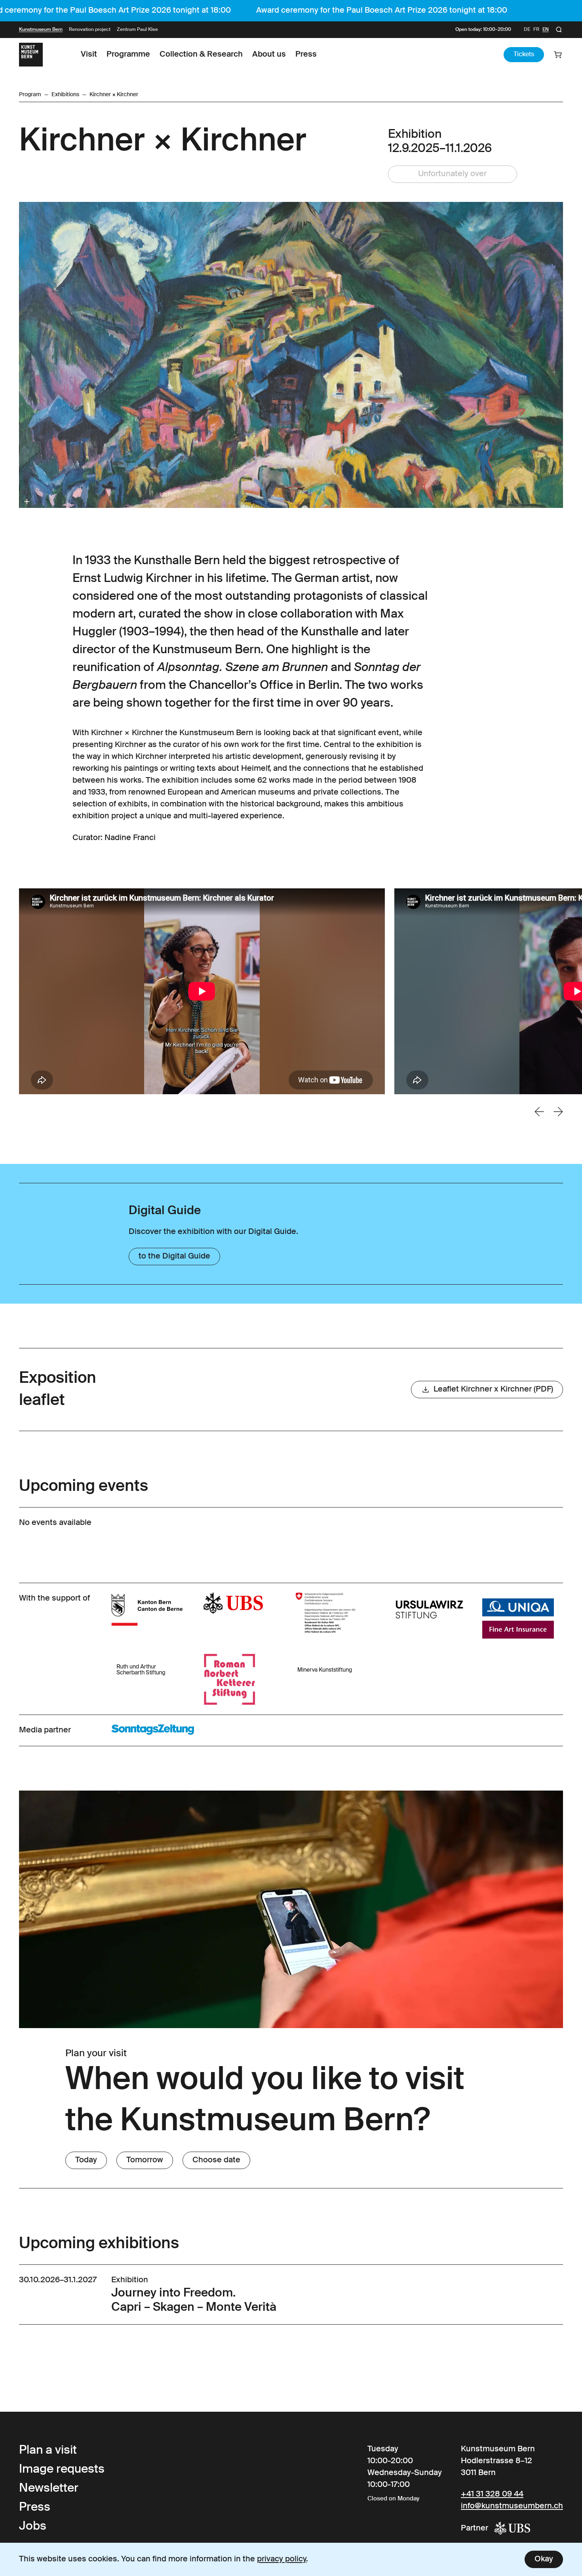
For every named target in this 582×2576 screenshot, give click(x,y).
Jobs (33, 2527)
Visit (89, 55)
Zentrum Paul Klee (137, 30)
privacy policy (282, 2559)
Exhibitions (65, 95)
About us (269, 55)
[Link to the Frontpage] (31, 55)
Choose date (216, 2160)
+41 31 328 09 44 (492, 2494)
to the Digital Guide (174, 1257)
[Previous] (539, 1112)
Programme (128, 55)
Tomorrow (145, 2160)
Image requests (62, 2470)
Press (306, 55)
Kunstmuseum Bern (41, 30)
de (527, 30)
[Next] (558, 1112)
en (546, 30)
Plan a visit (48, 2451)
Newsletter (49, 2489)
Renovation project (90, 30)
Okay (544, 2559)
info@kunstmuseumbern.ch (512, 2506)
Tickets (524, 55)
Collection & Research (201, 55)
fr (536, 30)
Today (86, 2160)
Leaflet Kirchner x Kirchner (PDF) (493, 1390)
